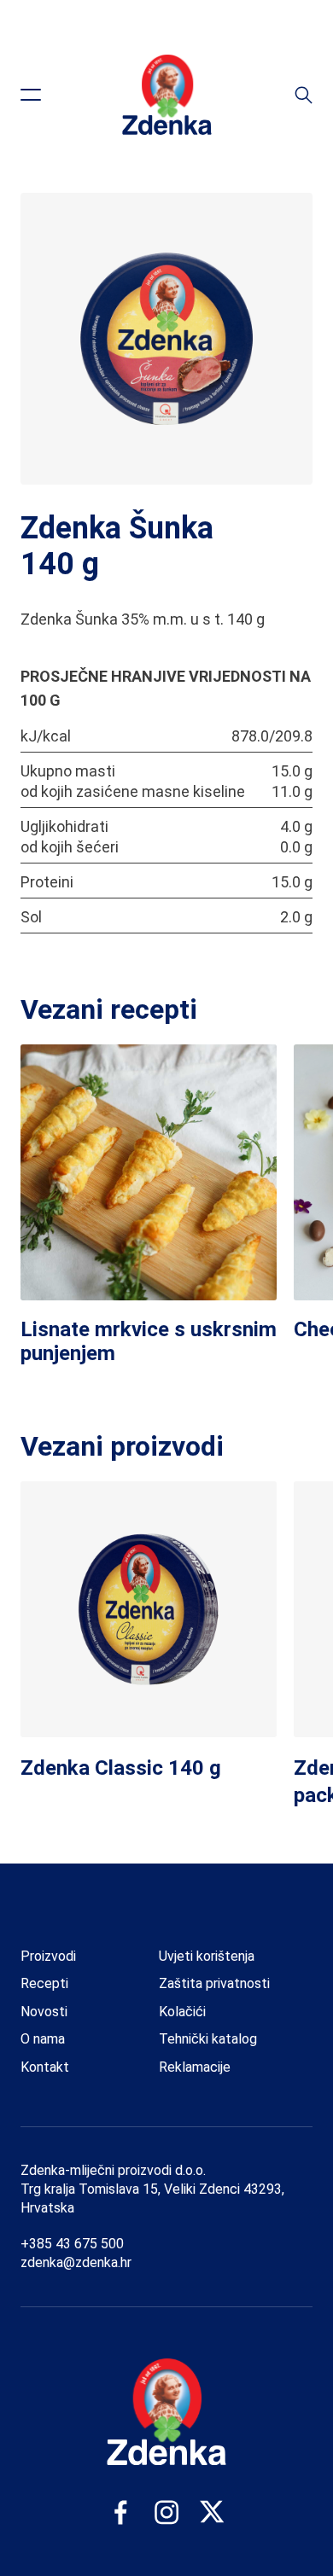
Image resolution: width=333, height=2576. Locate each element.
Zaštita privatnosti (214, 1983)
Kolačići (182, 2012)
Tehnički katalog (208, 2039)
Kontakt (45, 2067)
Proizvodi (48, 1956)
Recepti (44, 1983)
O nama (43, 2039)
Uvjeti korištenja (207, 1956)
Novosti (44, 2012)
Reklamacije (195, 2067)
